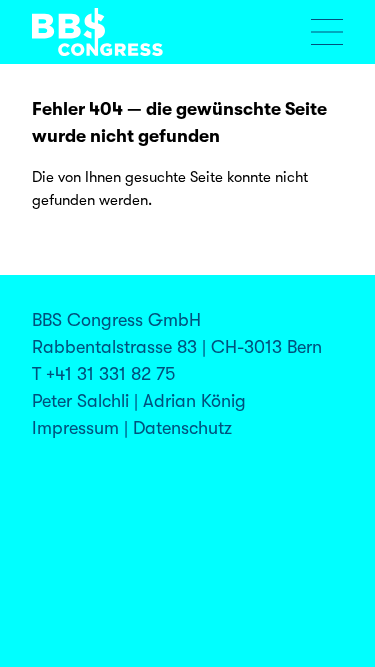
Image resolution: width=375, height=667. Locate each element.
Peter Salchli (80, 401)
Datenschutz (182, 428)
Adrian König (194, 401)
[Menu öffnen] (327, 32)
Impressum (75, 428)
